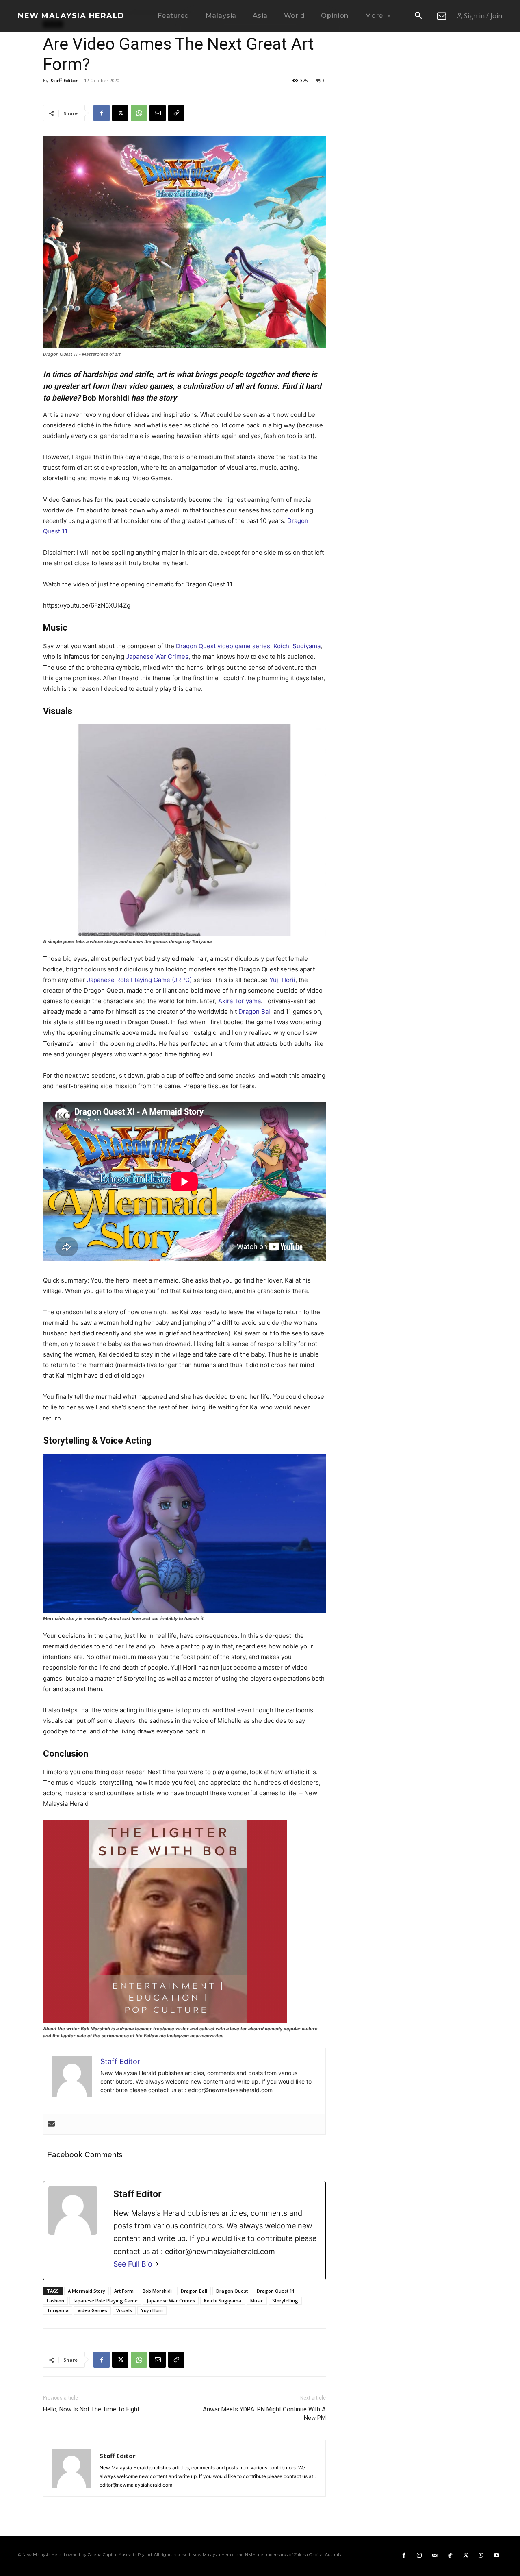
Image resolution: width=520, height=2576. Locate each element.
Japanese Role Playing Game (105, 2301)
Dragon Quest (232, 2291)
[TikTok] (450, 2556)
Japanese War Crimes (157, 657)
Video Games (92, 2310)
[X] (120, 113)
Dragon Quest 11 (276, 2291)
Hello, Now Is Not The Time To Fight (91, 2409)
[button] (418, 16)
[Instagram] (419, 2556)
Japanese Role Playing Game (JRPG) (139, 980)
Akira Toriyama (239, 1001)
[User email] (51, 2124)
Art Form (124, 2291)
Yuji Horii (282, 980)
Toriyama (58, 2310)
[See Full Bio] (157, 2264)
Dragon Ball (255, 1011)
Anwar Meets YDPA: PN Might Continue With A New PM (264, 2414)
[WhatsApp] (139, 113)
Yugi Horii (152, 2310)
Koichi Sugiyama (297, 646)
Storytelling (285, 2301)
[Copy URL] (176, 113)
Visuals (124, 2310)
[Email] (158, 113)
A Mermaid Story (87, 2291)
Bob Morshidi (157, 2291)
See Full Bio (133, 2264)
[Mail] (435, 2556)
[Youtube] (496, 2556)
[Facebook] (102, 113)
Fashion (55, 2301)
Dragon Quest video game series (223, 646)
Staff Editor (64, 80)
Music (257, 2301)
